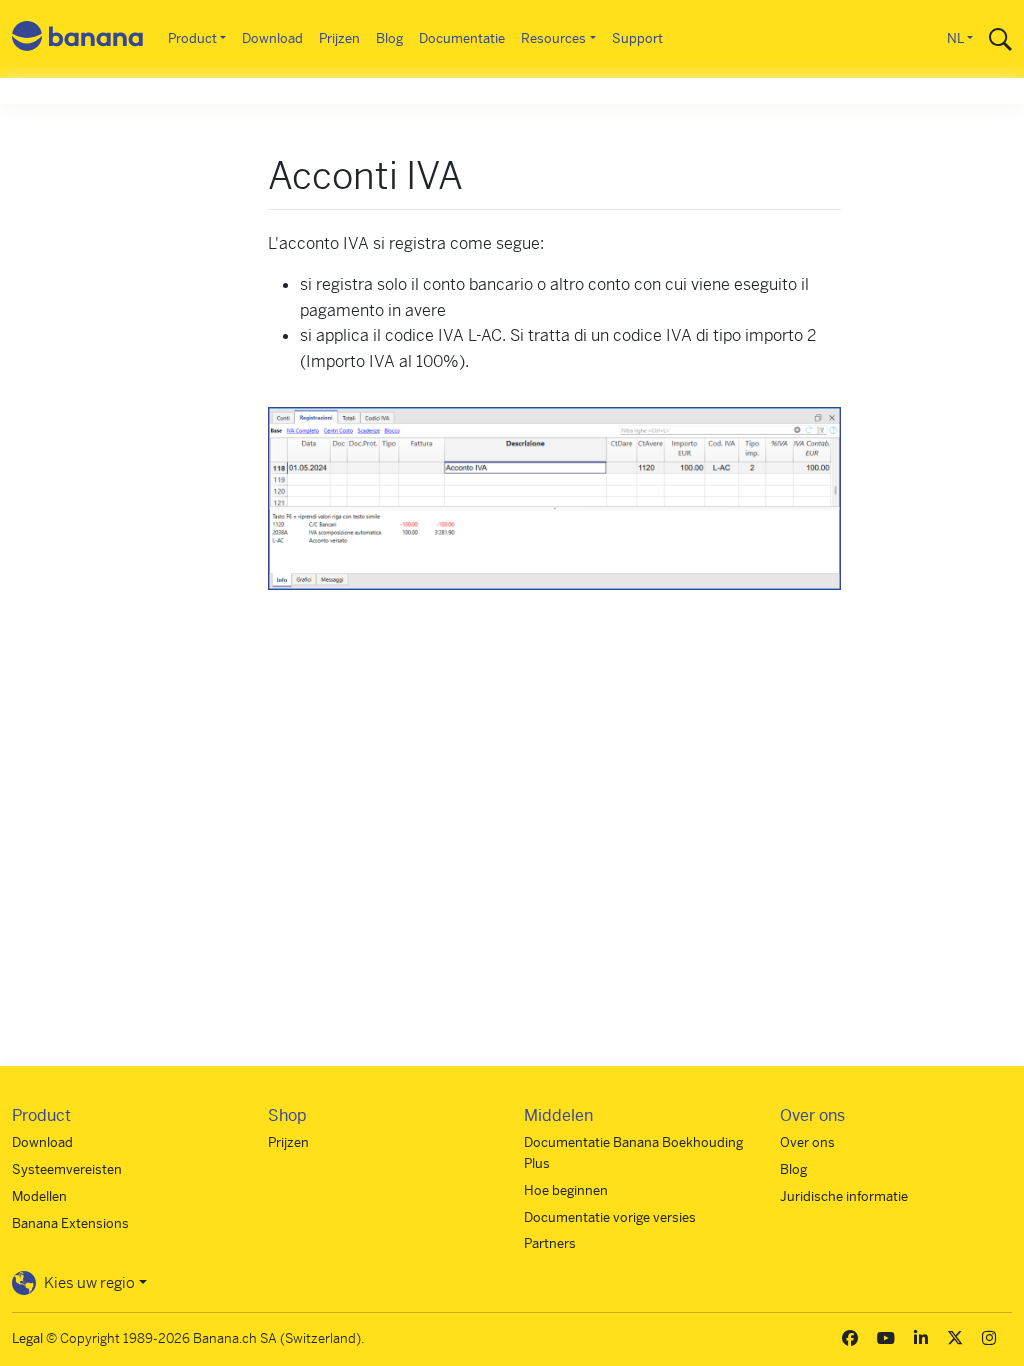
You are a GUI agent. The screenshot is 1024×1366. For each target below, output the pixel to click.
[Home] (78, 39)
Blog (389, 38)
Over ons (807, 1142)
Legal (27, 1338)
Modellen (39, 1196)
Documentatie (462, 38)
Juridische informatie (844, 1196)
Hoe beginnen (566, 1190)
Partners (550, 1243)
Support (637, 38)
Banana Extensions (70, 1223)
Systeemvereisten (67, 1169)
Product (192, 38)
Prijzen (339, 38)
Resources (553, 38)
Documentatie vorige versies (610, 1217)
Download (272, 38)
